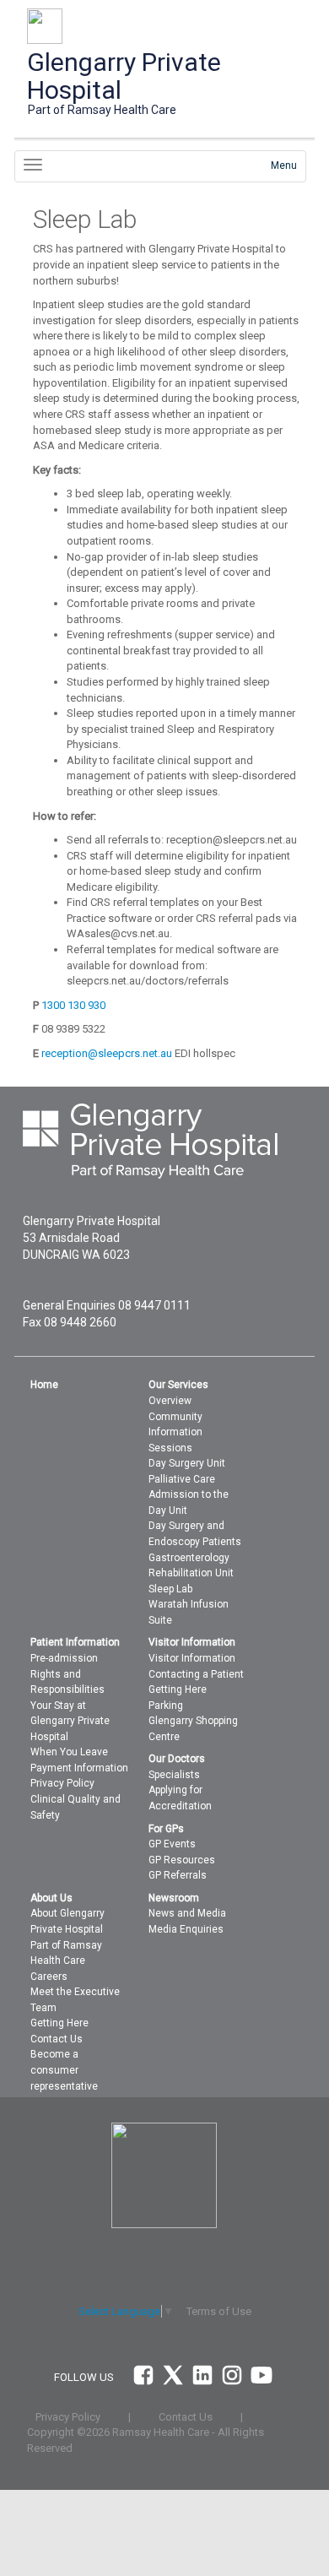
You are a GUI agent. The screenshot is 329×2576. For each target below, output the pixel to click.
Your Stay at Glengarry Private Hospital (70, 1721)
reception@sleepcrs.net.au (107, 1053)
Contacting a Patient (196, 1674)
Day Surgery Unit (187, 1463)
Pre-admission (64, 1658)
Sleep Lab (170, 1589)
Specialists (174, 1775)
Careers (49, 1977)
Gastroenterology (189, 1558)
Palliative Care (182, 1479)
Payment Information (79, 1768)
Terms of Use (219, 2311)
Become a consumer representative (64, 2070)
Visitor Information (192, 1658)
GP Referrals (178, 1875)
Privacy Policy (62, 1783)
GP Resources (182, 1860)
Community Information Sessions (175, 1432)
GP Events (172, 1844)
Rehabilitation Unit (191, 1573)
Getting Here (178, 1689)
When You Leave (69, 1752)
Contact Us (57, 2039)
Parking (166, 1706)
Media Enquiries (186, 1929)
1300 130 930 (73, 1005)
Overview (170, 1401)
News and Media (187, 1913)
